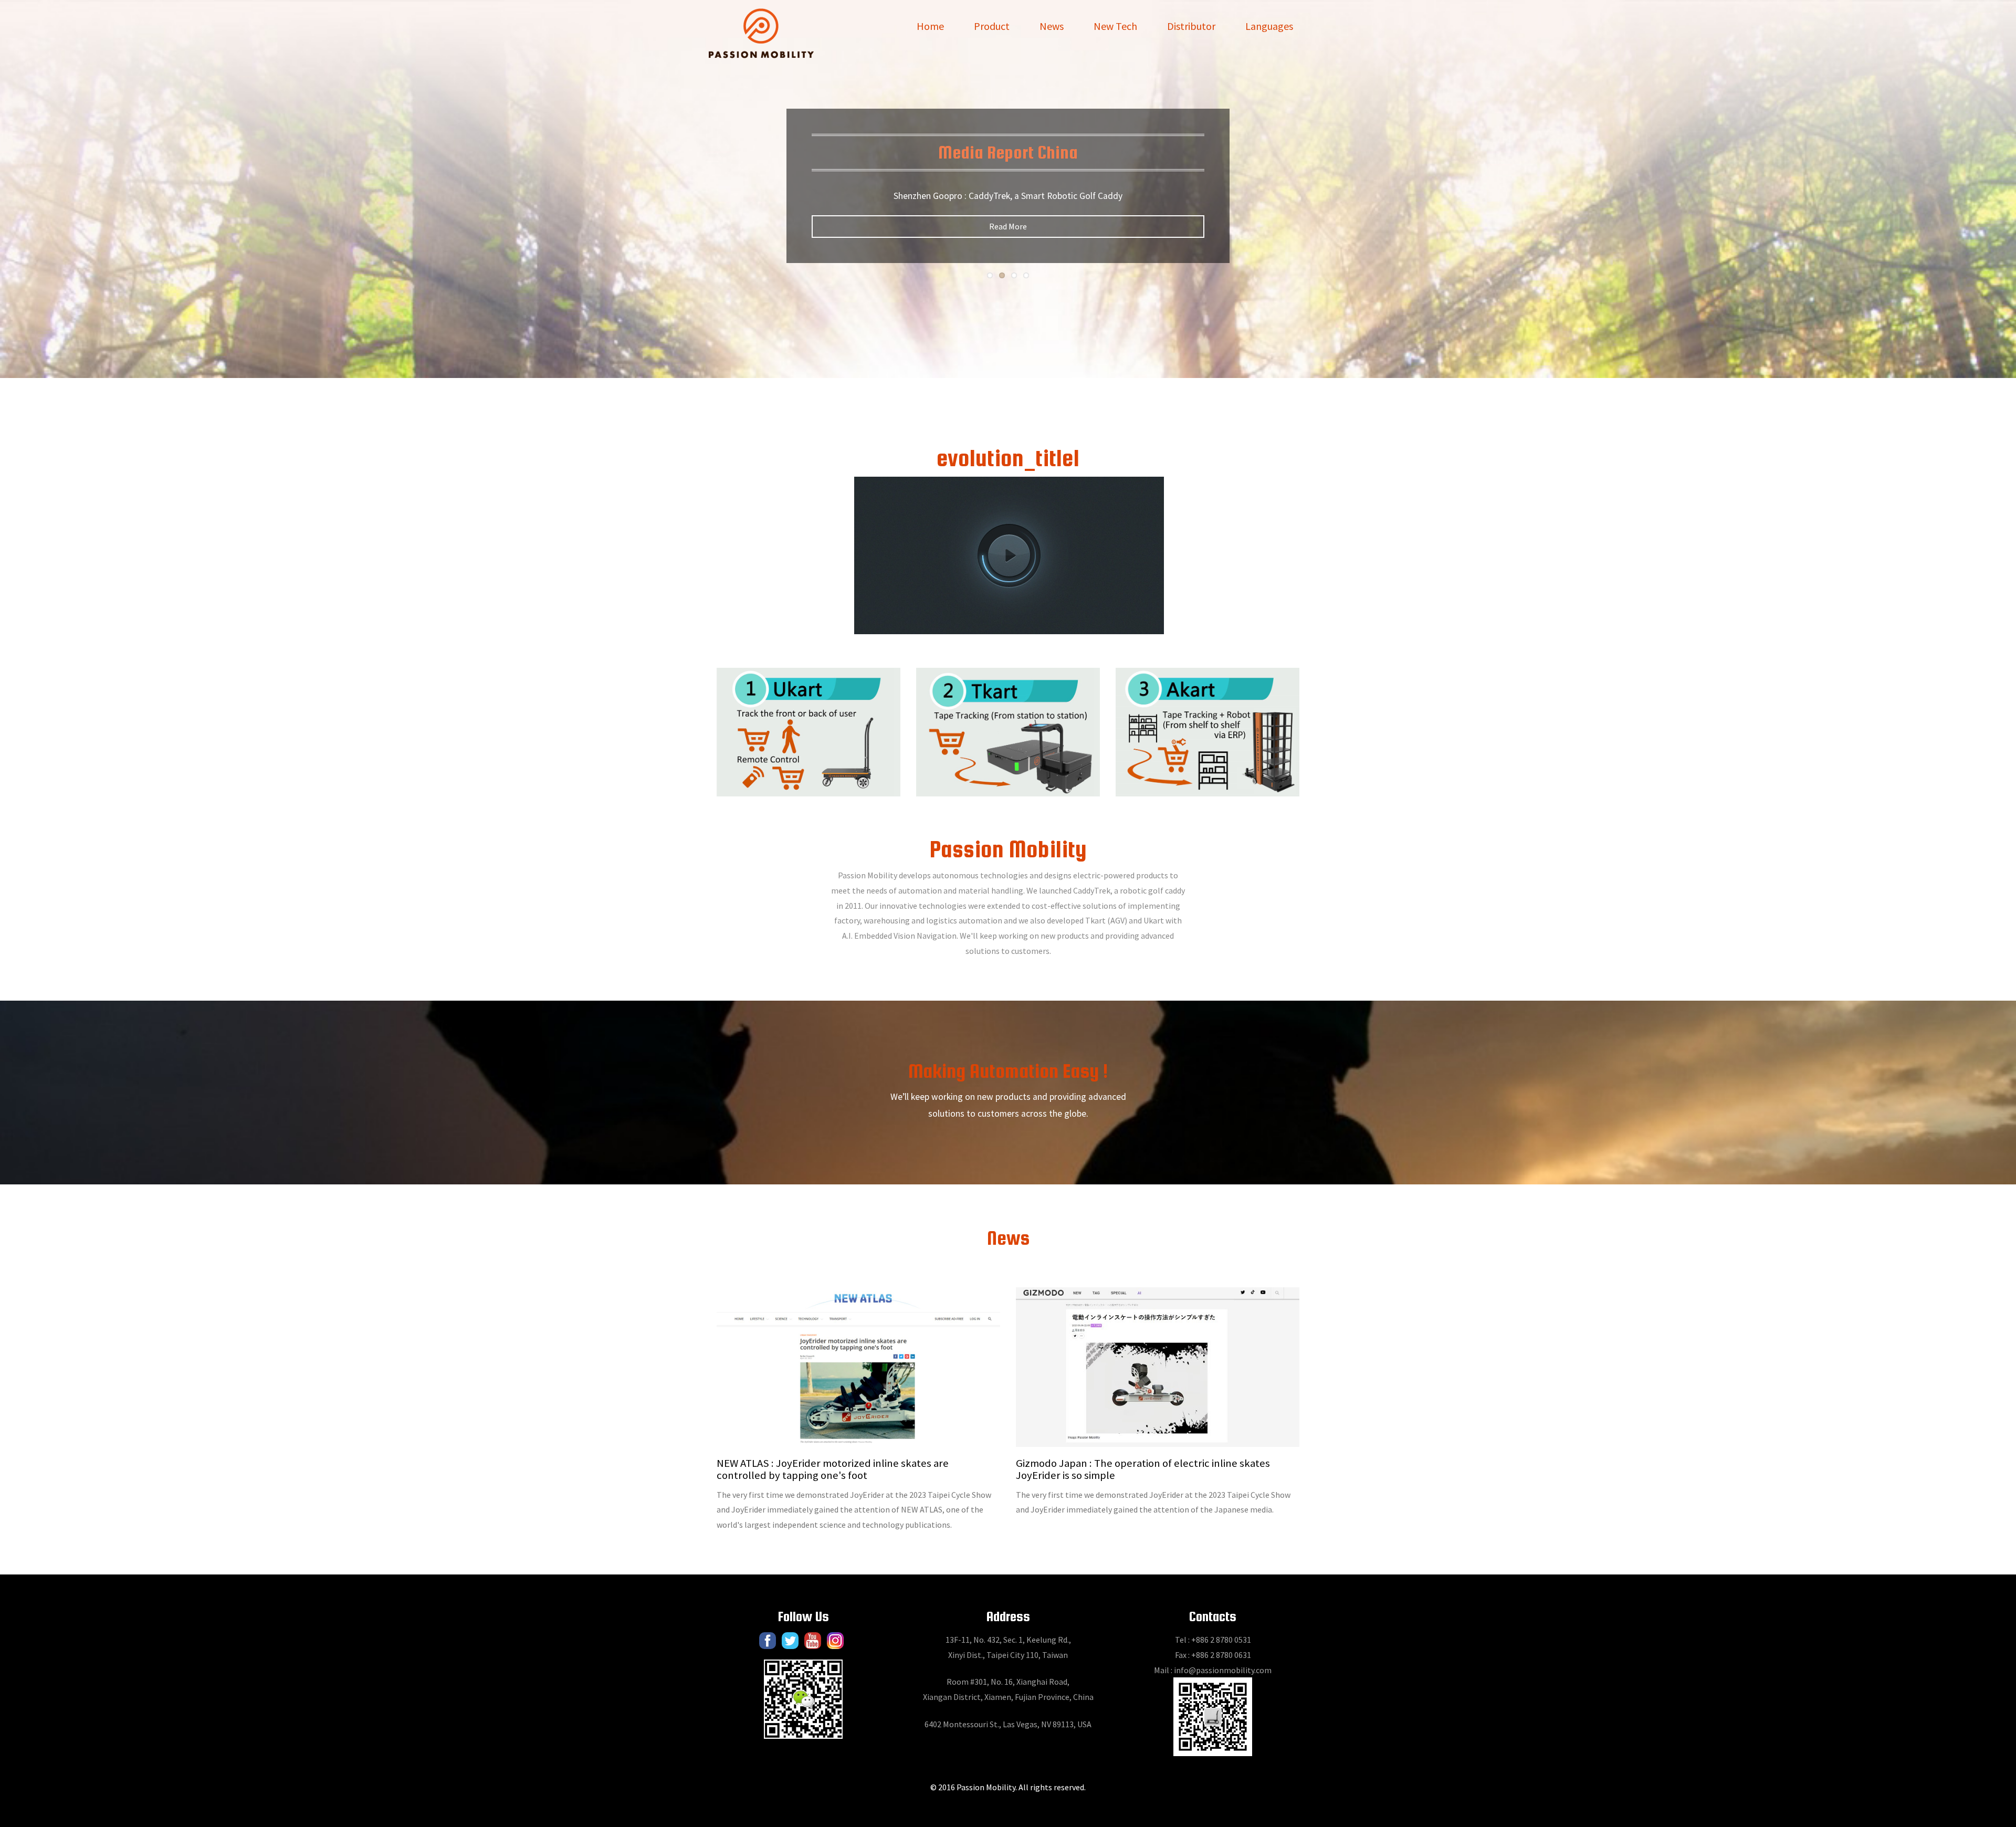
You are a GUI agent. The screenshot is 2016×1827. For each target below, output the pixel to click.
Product (992, 26)
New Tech (1115, 26)
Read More (1008, 226)
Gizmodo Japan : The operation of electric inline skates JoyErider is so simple (1143, 1469)
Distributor (1191, 26)
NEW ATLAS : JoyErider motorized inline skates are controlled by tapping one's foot (833, 1469)
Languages (1269, 26)
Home (930, 26)
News (1052, 26)
